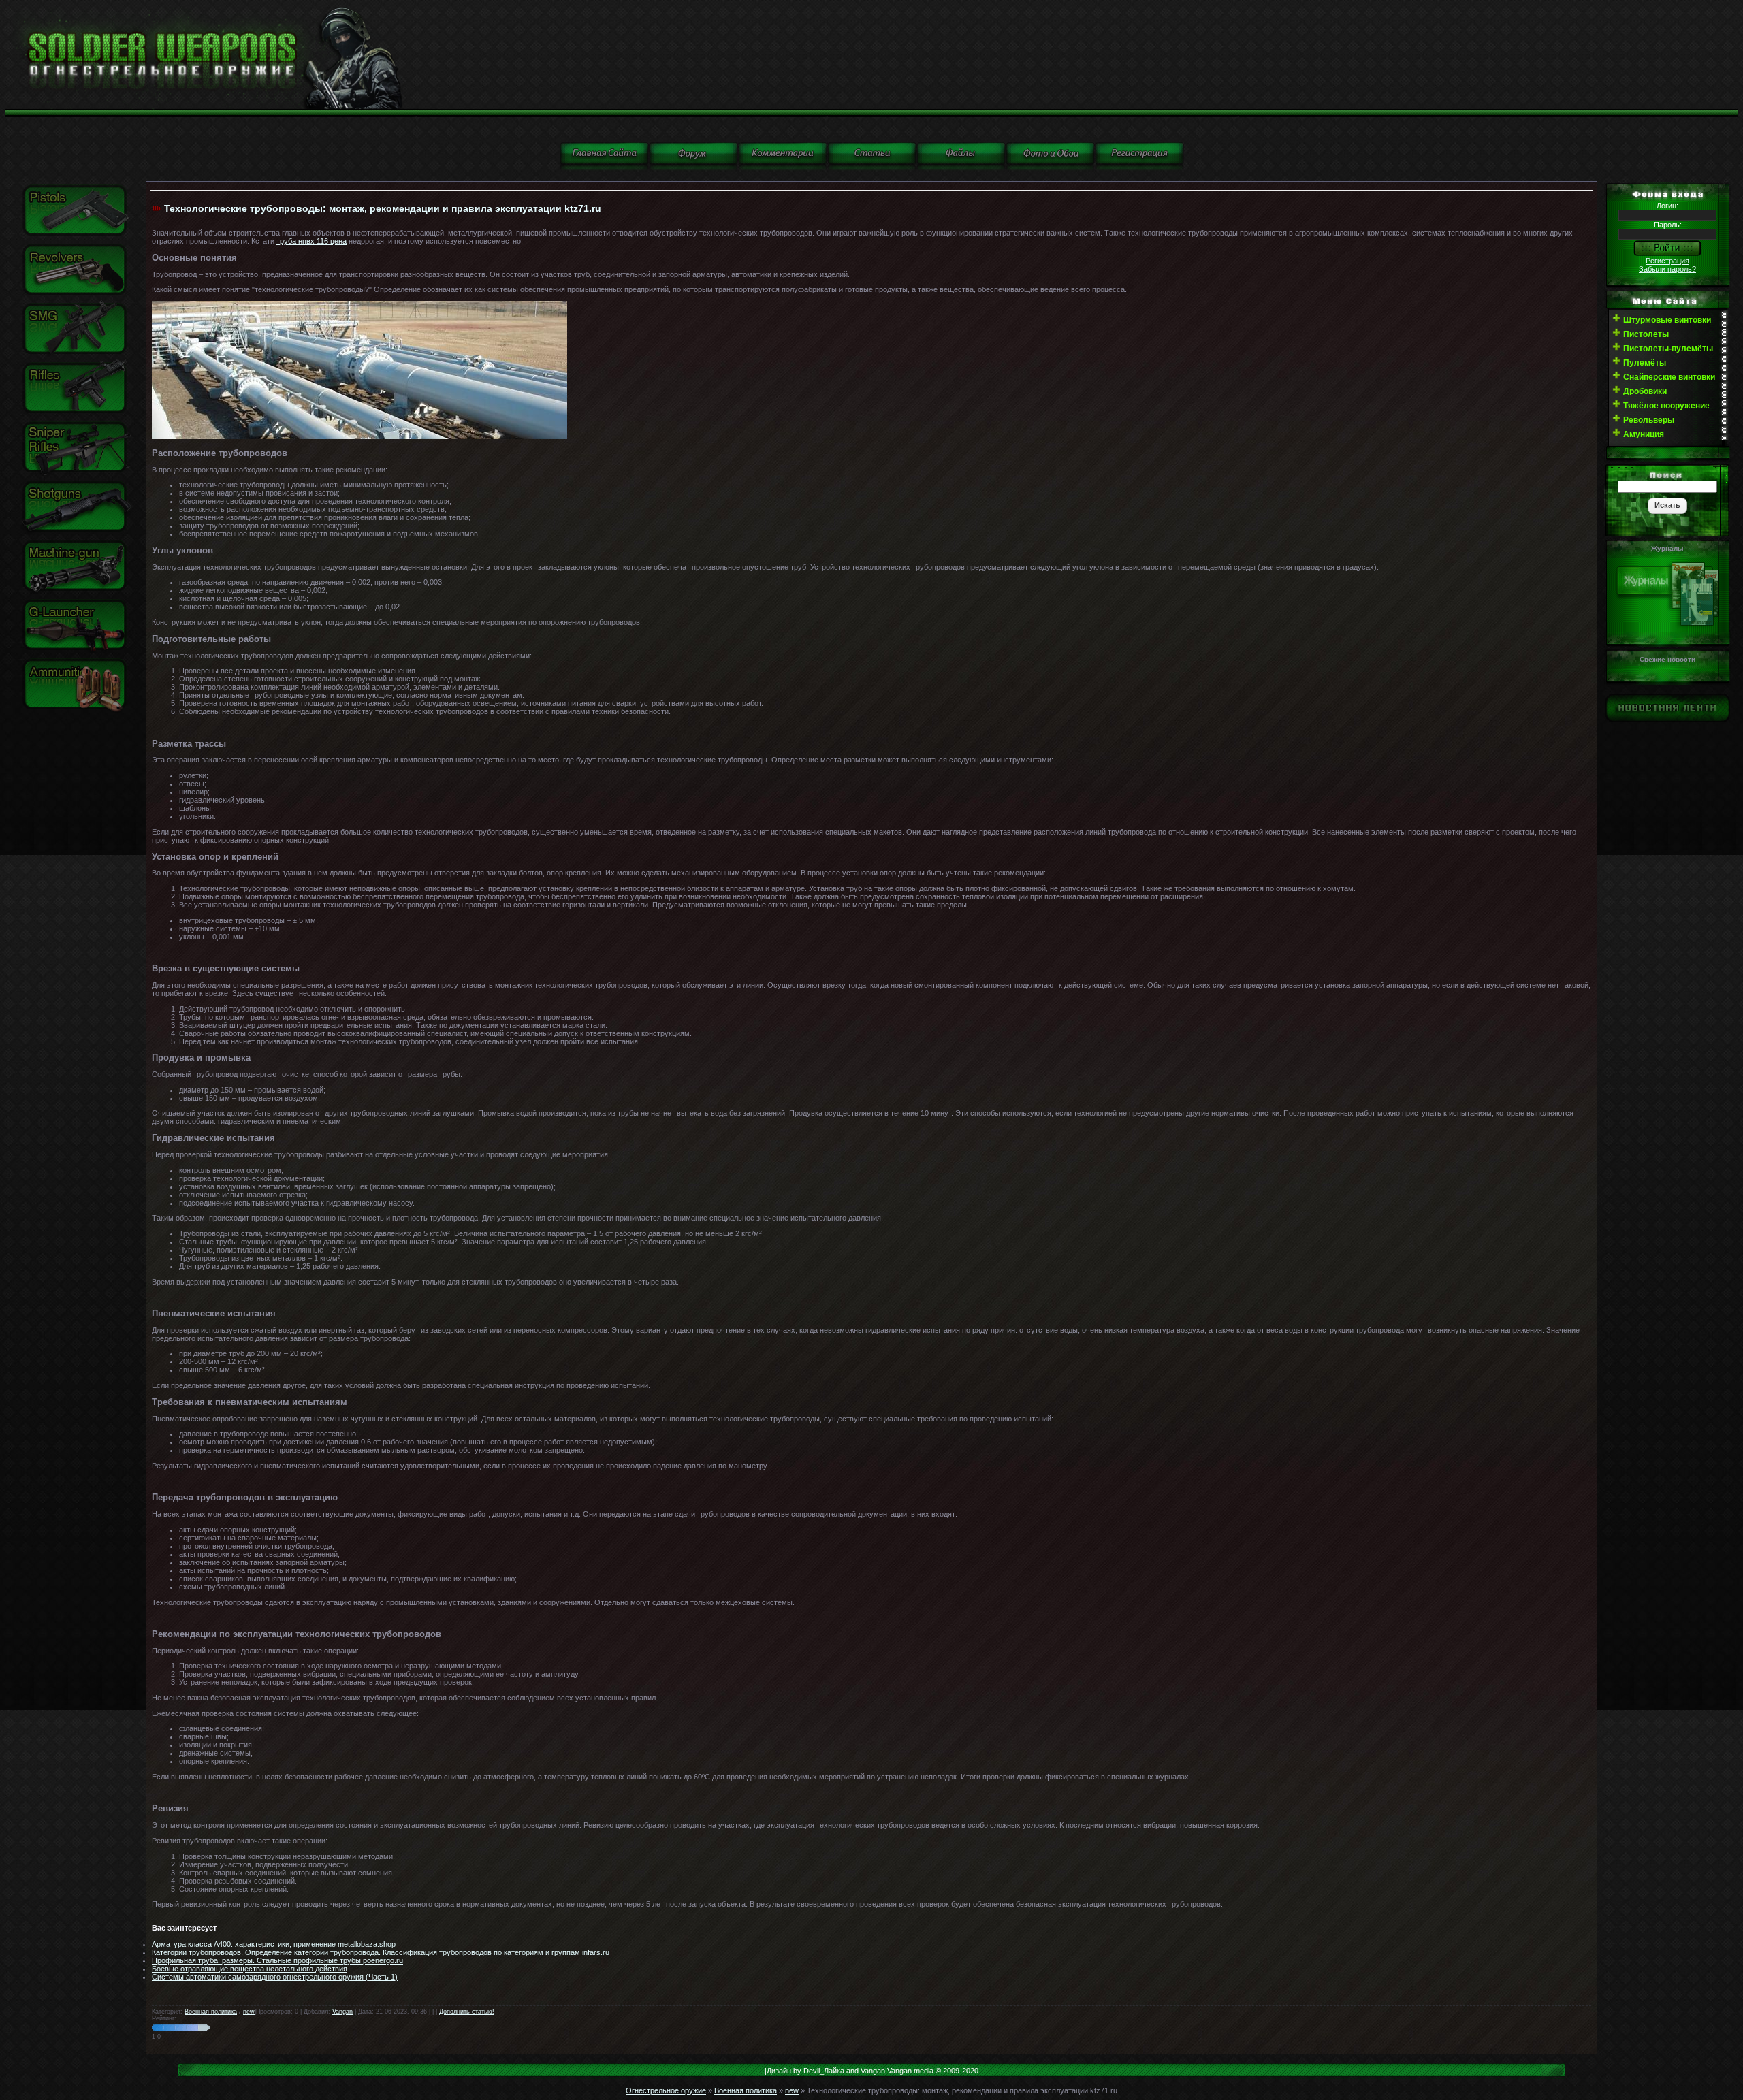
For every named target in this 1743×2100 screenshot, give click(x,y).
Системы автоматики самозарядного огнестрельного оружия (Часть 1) (275, 1977)
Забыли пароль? (1667, 269)
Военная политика (211, 2012)
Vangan (342, 2012)
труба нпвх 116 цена (311, 241)
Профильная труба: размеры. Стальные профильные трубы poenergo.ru (277, 1960)
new (249, 2012)
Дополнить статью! (467, 2012)
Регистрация (1667, 261)
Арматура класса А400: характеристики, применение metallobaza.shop (274, 1944)
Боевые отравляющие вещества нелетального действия (250, 1969)
